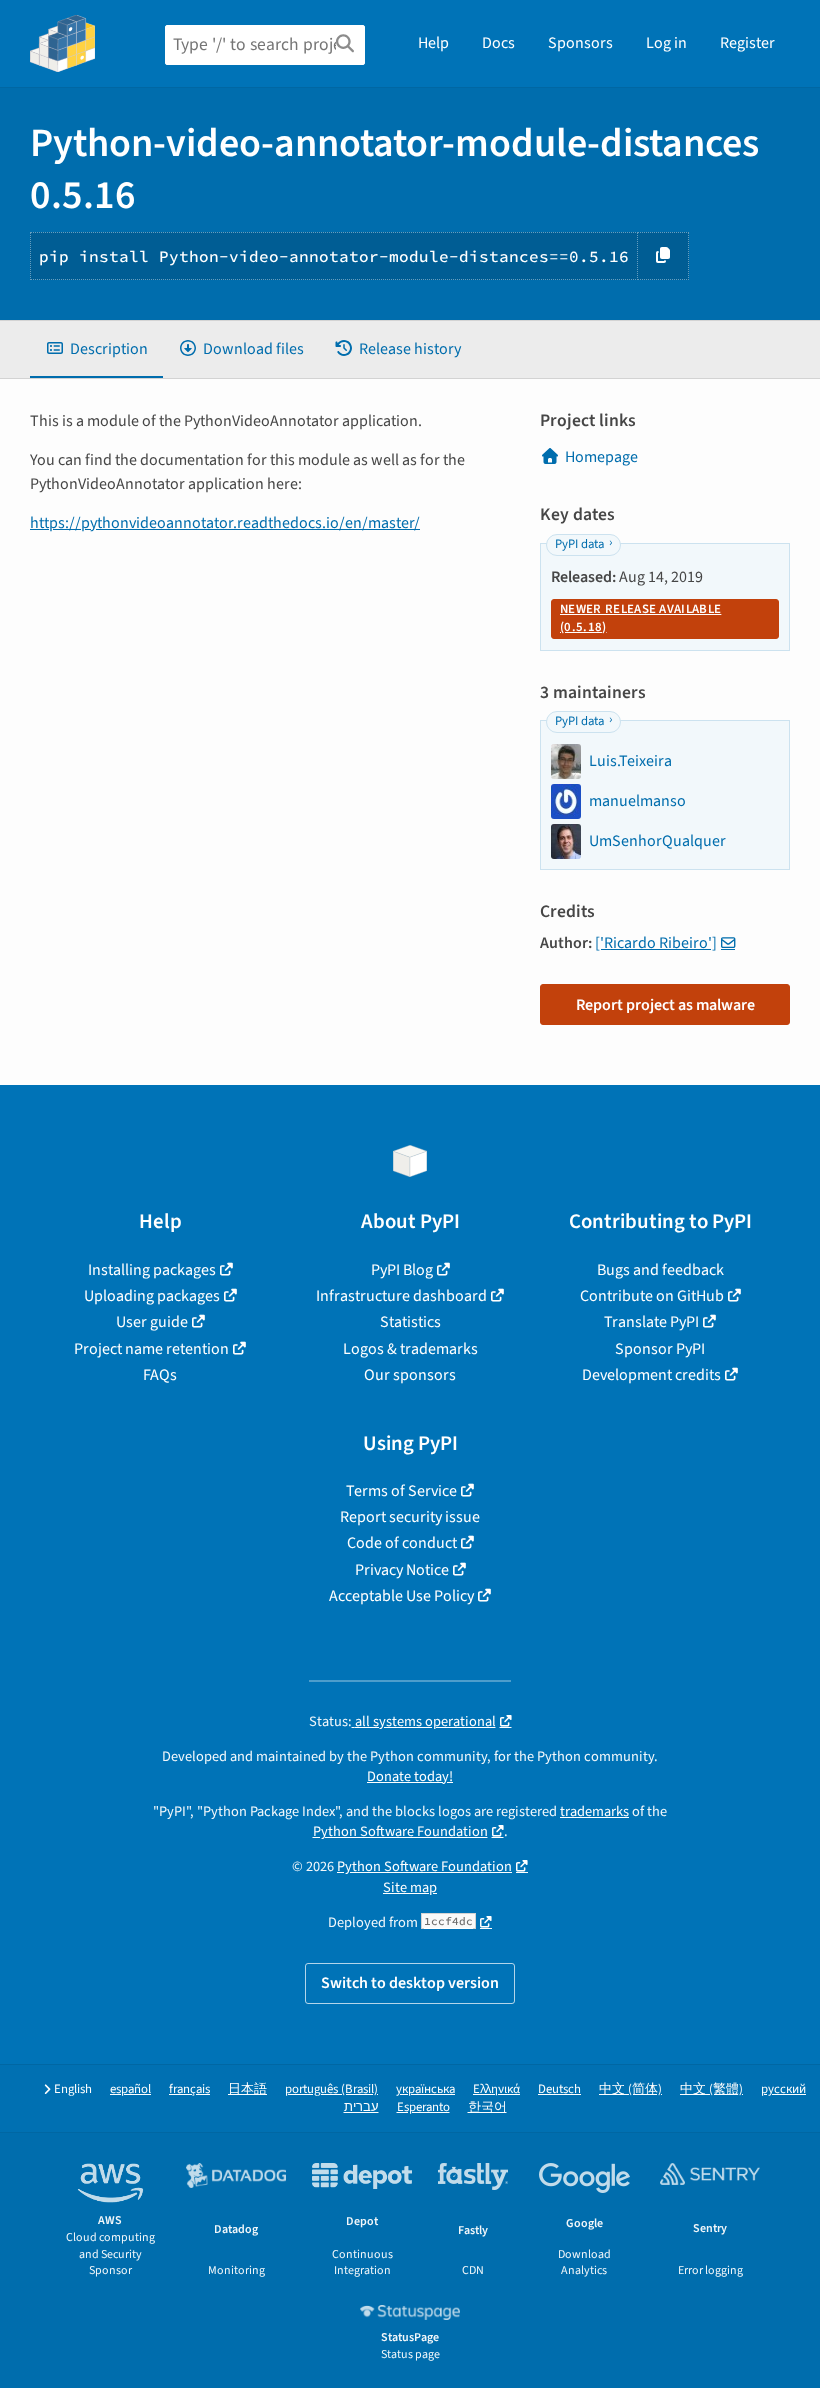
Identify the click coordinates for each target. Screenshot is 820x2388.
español (130, 2089)
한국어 (487, 2107)
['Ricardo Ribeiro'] (656, 943)
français (189, 2089)
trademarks (594, 1811)
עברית (361, 2107)
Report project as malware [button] (665, 1005)
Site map (410, 1887)
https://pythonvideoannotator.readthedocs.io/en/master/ (225, 523)
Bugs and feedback (660, 1270)
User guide (152, 1322)
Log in (666, 43)
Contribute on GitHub (652, 1296)
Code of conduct (402, 1543)
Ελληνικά (496, 2089)
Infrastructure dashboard (401, 1296)
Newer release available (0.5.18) (640, 618)
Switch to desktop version (410, 1983)
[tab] (96, 349)
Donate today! (410, 1776)
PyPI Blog (402, 1270)
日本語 (247, 2089)
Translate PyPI (651, 1322)
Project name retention (151, 1349)
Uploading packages (152, 1296)
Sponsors (580, 43)
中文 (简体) (630, 2089)
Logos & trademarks (410, 1349)
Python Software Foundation (400, 1831)
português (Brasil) (331, 2089)
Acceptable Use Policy (401, 1596)
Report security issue (410, 1517)
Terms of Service (401, 1491)
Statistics (410, 1322)
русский (783, 2089)
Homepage (601, 457)
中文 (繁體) (711, 2089)
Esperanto (423, 2107)
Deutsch (559, 2089)
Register (747, 43)
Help (433, 43)
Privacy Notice (402, 1570)
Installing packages (152, 1270)
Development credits (651, 1375)
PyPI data (579, 544)
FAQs (160, 1375)
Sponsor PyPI (660, 1349)
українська (425, 2089)
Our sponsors (410, 1375)
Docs (498, 43)
